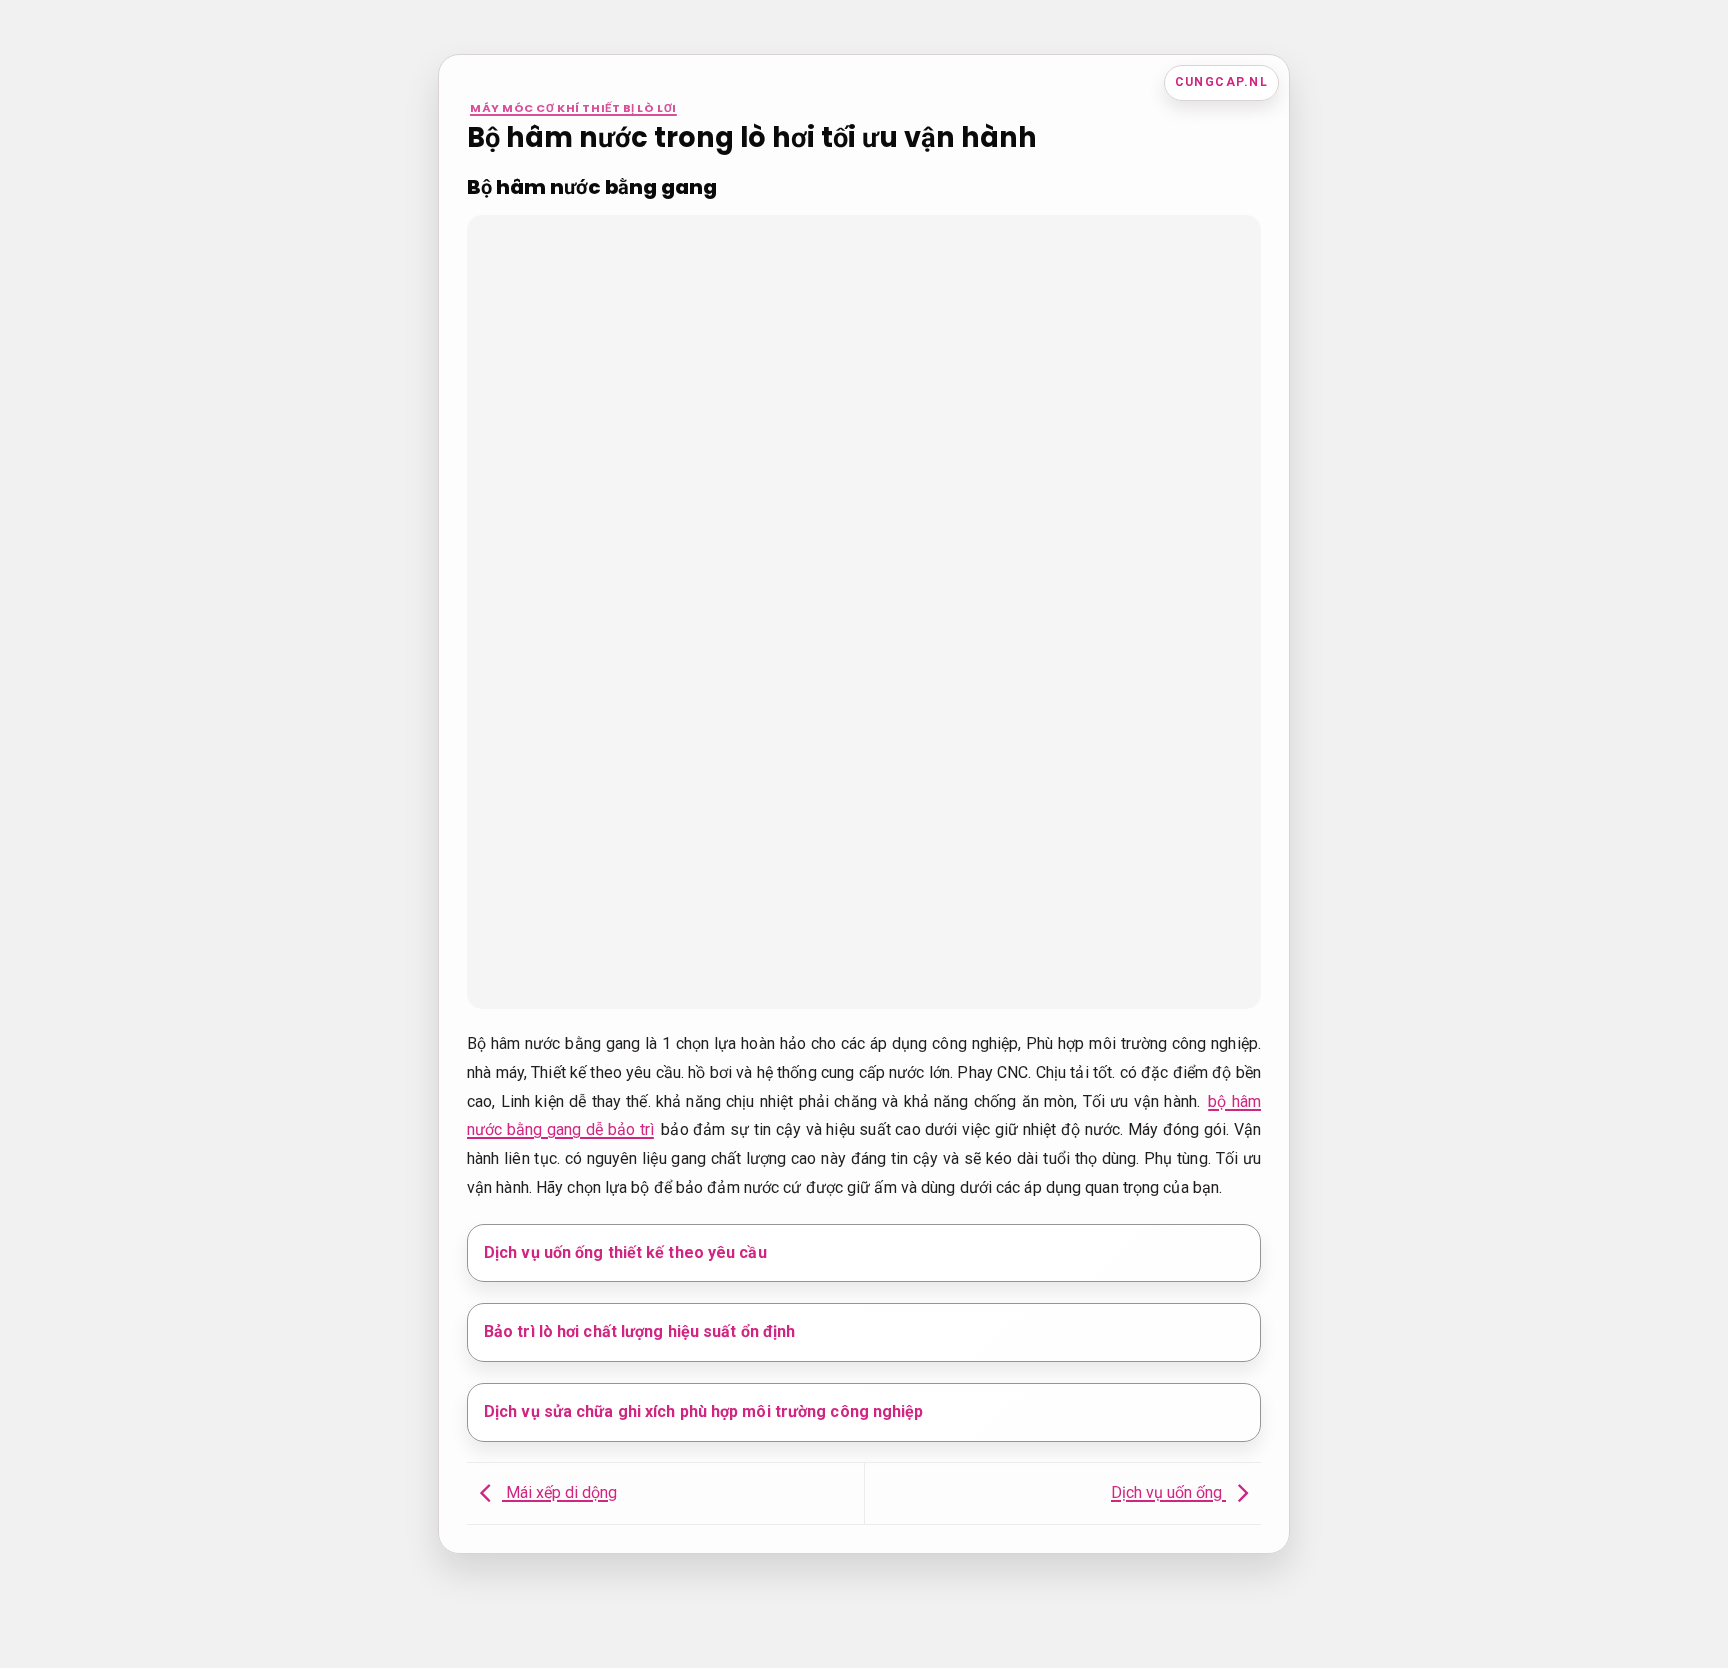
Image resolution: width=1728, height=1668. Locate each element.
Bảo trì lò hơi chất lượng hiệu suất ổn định (639, 1331)
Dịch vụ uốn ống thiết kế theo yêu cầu (625, 1252)
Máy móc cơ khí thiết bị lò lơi (573, 108)
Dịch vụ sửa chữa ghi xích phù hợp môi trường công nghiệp (704, 1411)
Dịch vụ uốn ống (1168, 1492)
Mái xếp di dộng (559, 1492)
